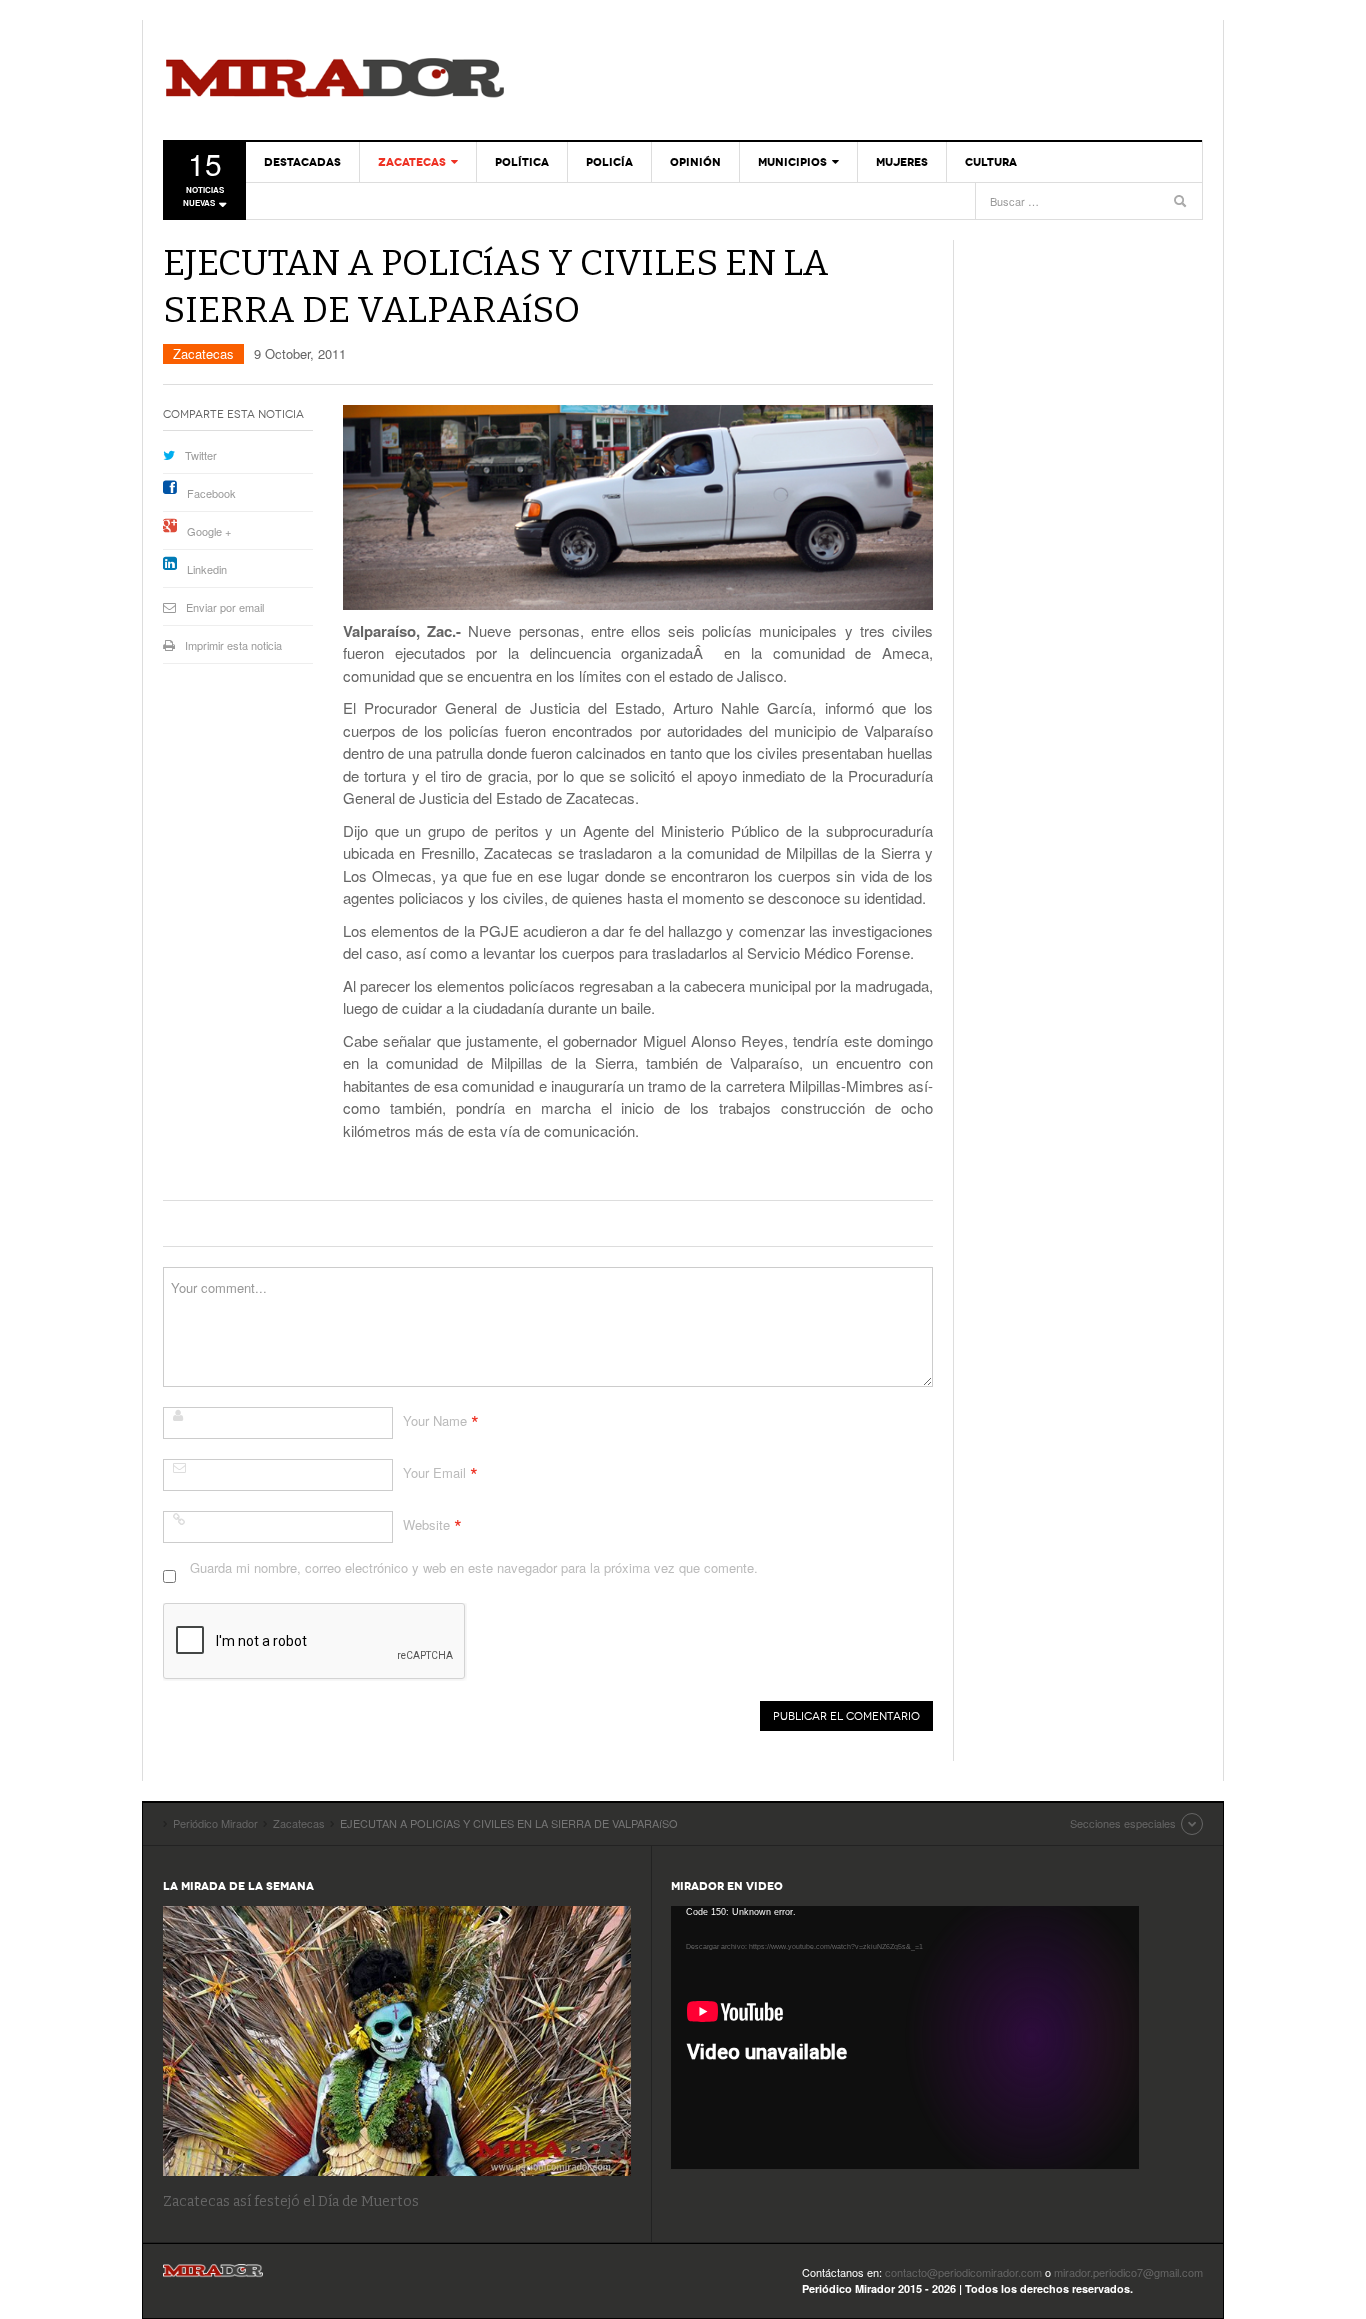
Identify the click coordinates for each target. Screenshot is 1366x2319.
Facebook (211, 493)
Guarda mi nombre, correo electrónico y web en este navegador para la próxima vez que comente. (474, 1567)
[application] (905, 2037)
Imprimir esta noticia (233, 645)
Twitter (201, 455)
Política (522, 162)
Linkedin (207, 569)
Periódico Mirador (335, 80)
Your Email (434, 1472)
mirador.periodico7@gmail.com (1128, 2272)
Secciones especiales (1123, 1823)
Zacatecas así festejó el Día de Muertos (291, 2201)
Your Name (435, 1420)
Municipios (792, 162)
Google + (209, 531)
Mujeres (902, 162)
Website (426, 1524)
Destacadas (302, 162)
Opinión (695, 162)
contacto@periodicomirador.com (963, 2272)
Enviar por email (225, 607)
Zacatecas (412, 162)
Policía (609, 162)
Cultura (991, 162)
